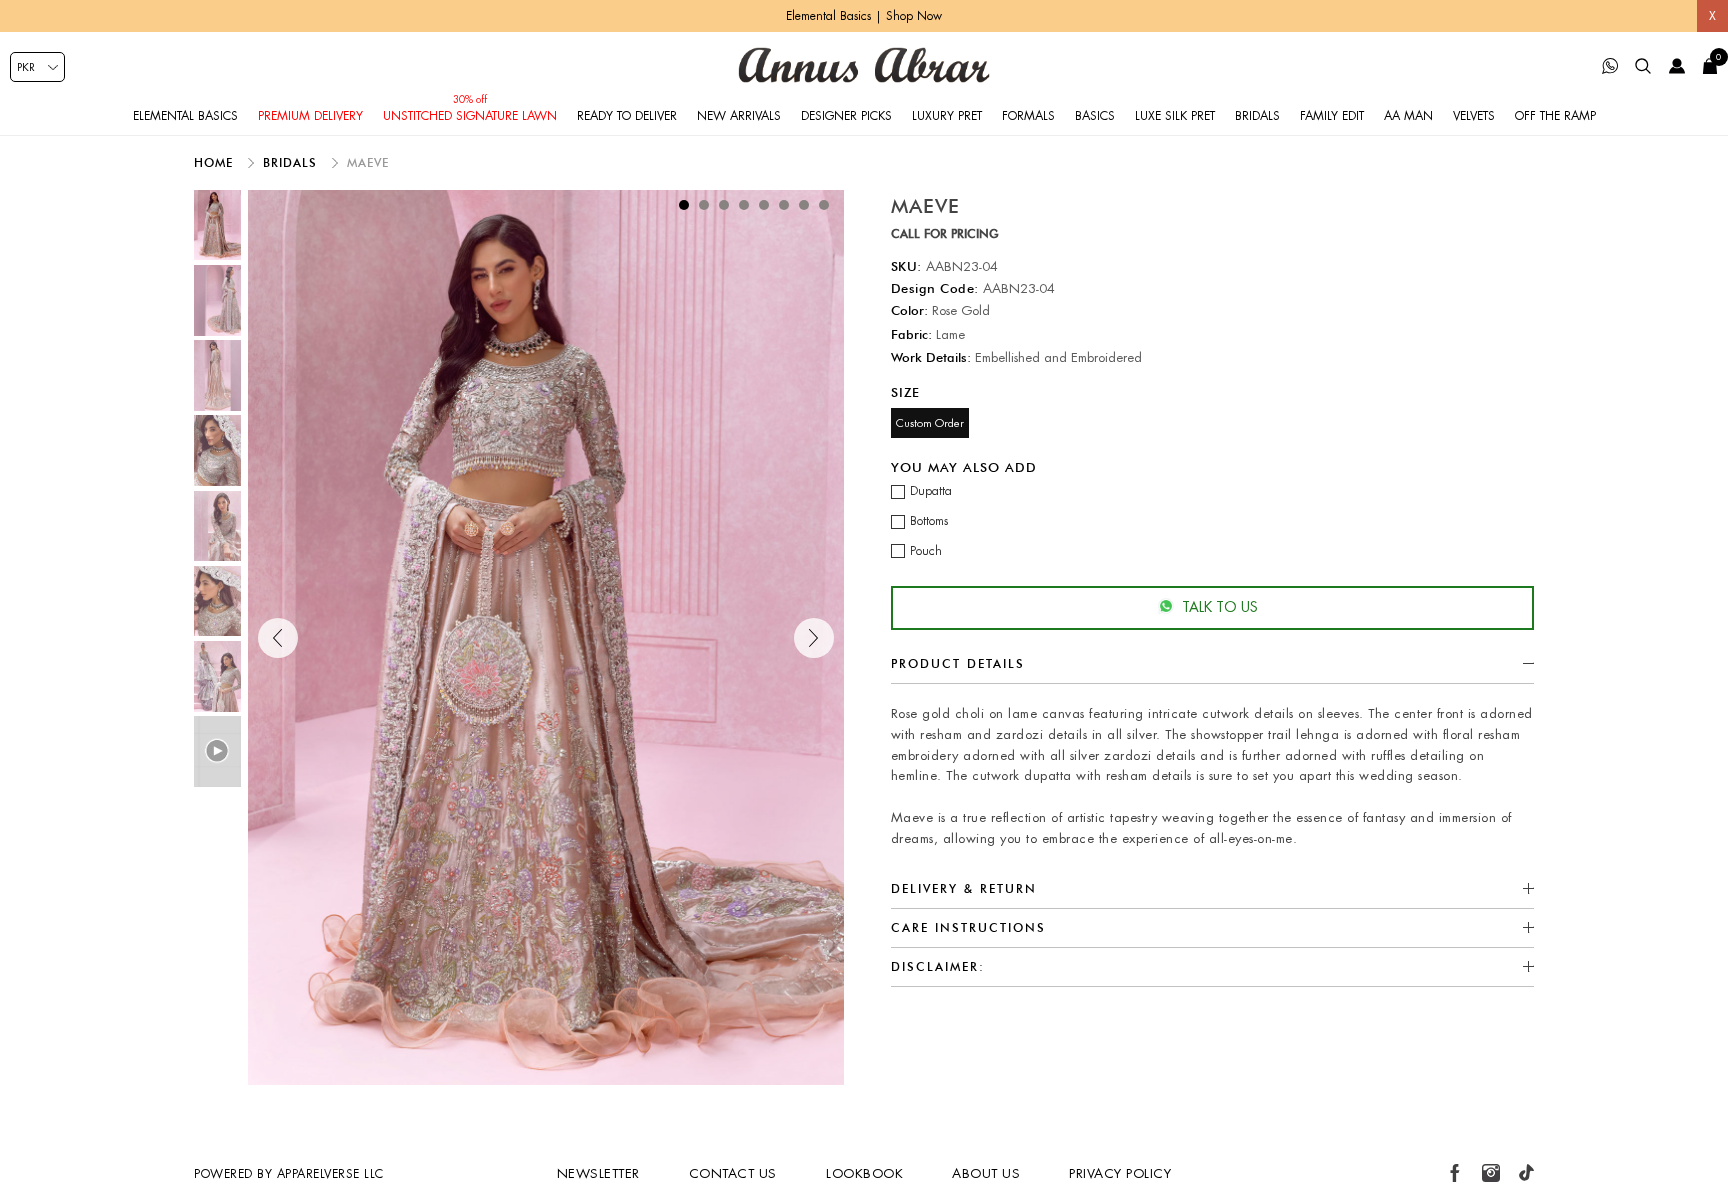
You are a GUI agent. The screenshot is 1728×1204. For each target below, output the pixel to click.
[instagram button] (1491, 1173)
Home (216, 162)
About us (986, 1173)
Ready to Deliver (627, 116)
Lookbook (864, 1173)
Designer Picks (846, 116)
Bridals (1257, 116)
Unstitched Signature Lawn (470, 116)
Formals (1028, 116)
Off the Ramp (1555, 116)
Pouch (926, 551)
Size (905, 392)
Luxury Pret (947, 116)
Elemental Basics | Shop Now (864, 16)
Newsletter (598, 1173)
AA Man (1408, 116)
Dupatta (931, 491)
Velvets (1474, 116)
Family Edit (1332, 116)
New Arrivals (739, 116)
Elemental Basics (185, 116)
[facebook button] (1455, 1173)
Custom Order (930, 423)
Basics (1095, 116)
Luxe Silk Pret (1175, 116)
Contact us (733, 1173)
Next (814, 638)
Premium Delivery (310, 116)
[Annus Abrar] (864, 65)
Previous (278, 638)
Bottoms (929, 521)
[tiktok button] (1526, 1173)
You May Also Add (964, 466)
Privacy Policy (1120, 1173)
